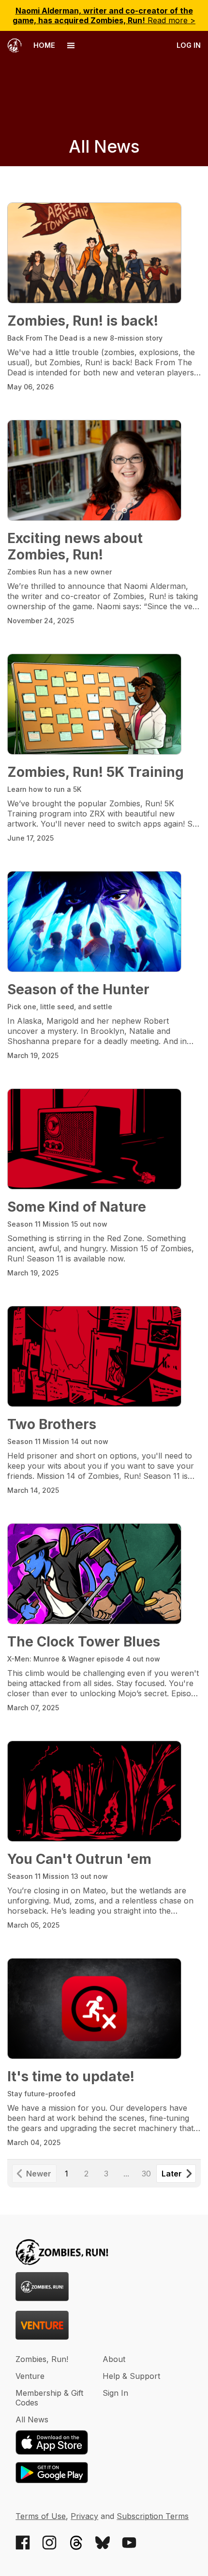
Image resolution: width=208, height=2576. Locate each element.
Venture (30, 2376)
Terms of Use (41, 2516)
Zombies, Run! (42, 2359)
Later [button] (172, 2174)
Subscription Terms (153, 2516)
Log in (189, 45)
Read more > (104, 15)
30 (146, 2174)
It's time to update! (71, 2076)
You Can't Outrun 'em (79, 1859)
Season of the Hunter (78, 989)
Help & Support (131, 2376)
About (114, 2359)
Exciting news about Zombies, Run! (75, 546)
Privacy (84, 2516)
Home (43, 45)
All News (32, 2419)
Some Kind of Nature (77, 1207)
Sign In (115, 2393)
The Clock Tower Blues (84, 1642)
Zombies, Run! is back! (83, 321)
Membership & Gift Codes (49, 2398)
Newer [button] (39, 2174)
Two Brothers (52, 1424)
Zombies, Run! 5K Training (96, 772)
